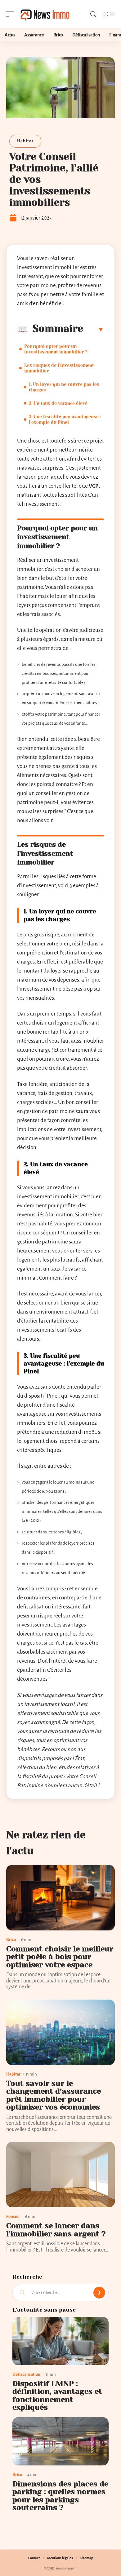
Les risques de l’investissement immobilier (59, 368)
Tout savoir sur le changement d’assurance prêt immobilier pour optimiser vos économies (54, 2095)
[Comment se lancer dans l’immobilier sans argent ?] (60, 2175)
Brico (11, 1940)
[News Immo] (45, 14)
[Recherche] (93, 14)
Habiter (25, 141)
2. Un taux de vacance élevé (58, 403)
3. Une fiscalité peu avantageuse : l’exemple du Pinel (65, 419)
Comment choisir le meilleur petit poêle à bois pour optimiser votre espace (60, 1957)
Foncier (13, 2216)
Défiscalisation (26, 2374)
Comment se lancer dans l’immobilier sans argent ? (56, 2230)
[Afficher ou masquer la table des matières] (94, 329)
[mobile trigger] (11, 14)
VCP (94, 486)
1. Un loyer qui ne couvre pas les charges (64, 387)
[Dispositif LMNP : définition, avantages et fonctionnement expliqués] (60, 2341)
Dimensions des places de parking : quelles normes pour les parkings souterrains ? (60, 2496)
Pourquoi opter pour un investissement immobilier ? (56, 349)
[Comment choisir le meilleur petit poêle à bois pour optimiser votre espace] (60, 1898)
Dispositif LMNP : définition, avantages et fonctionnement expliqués (57, 2396)
